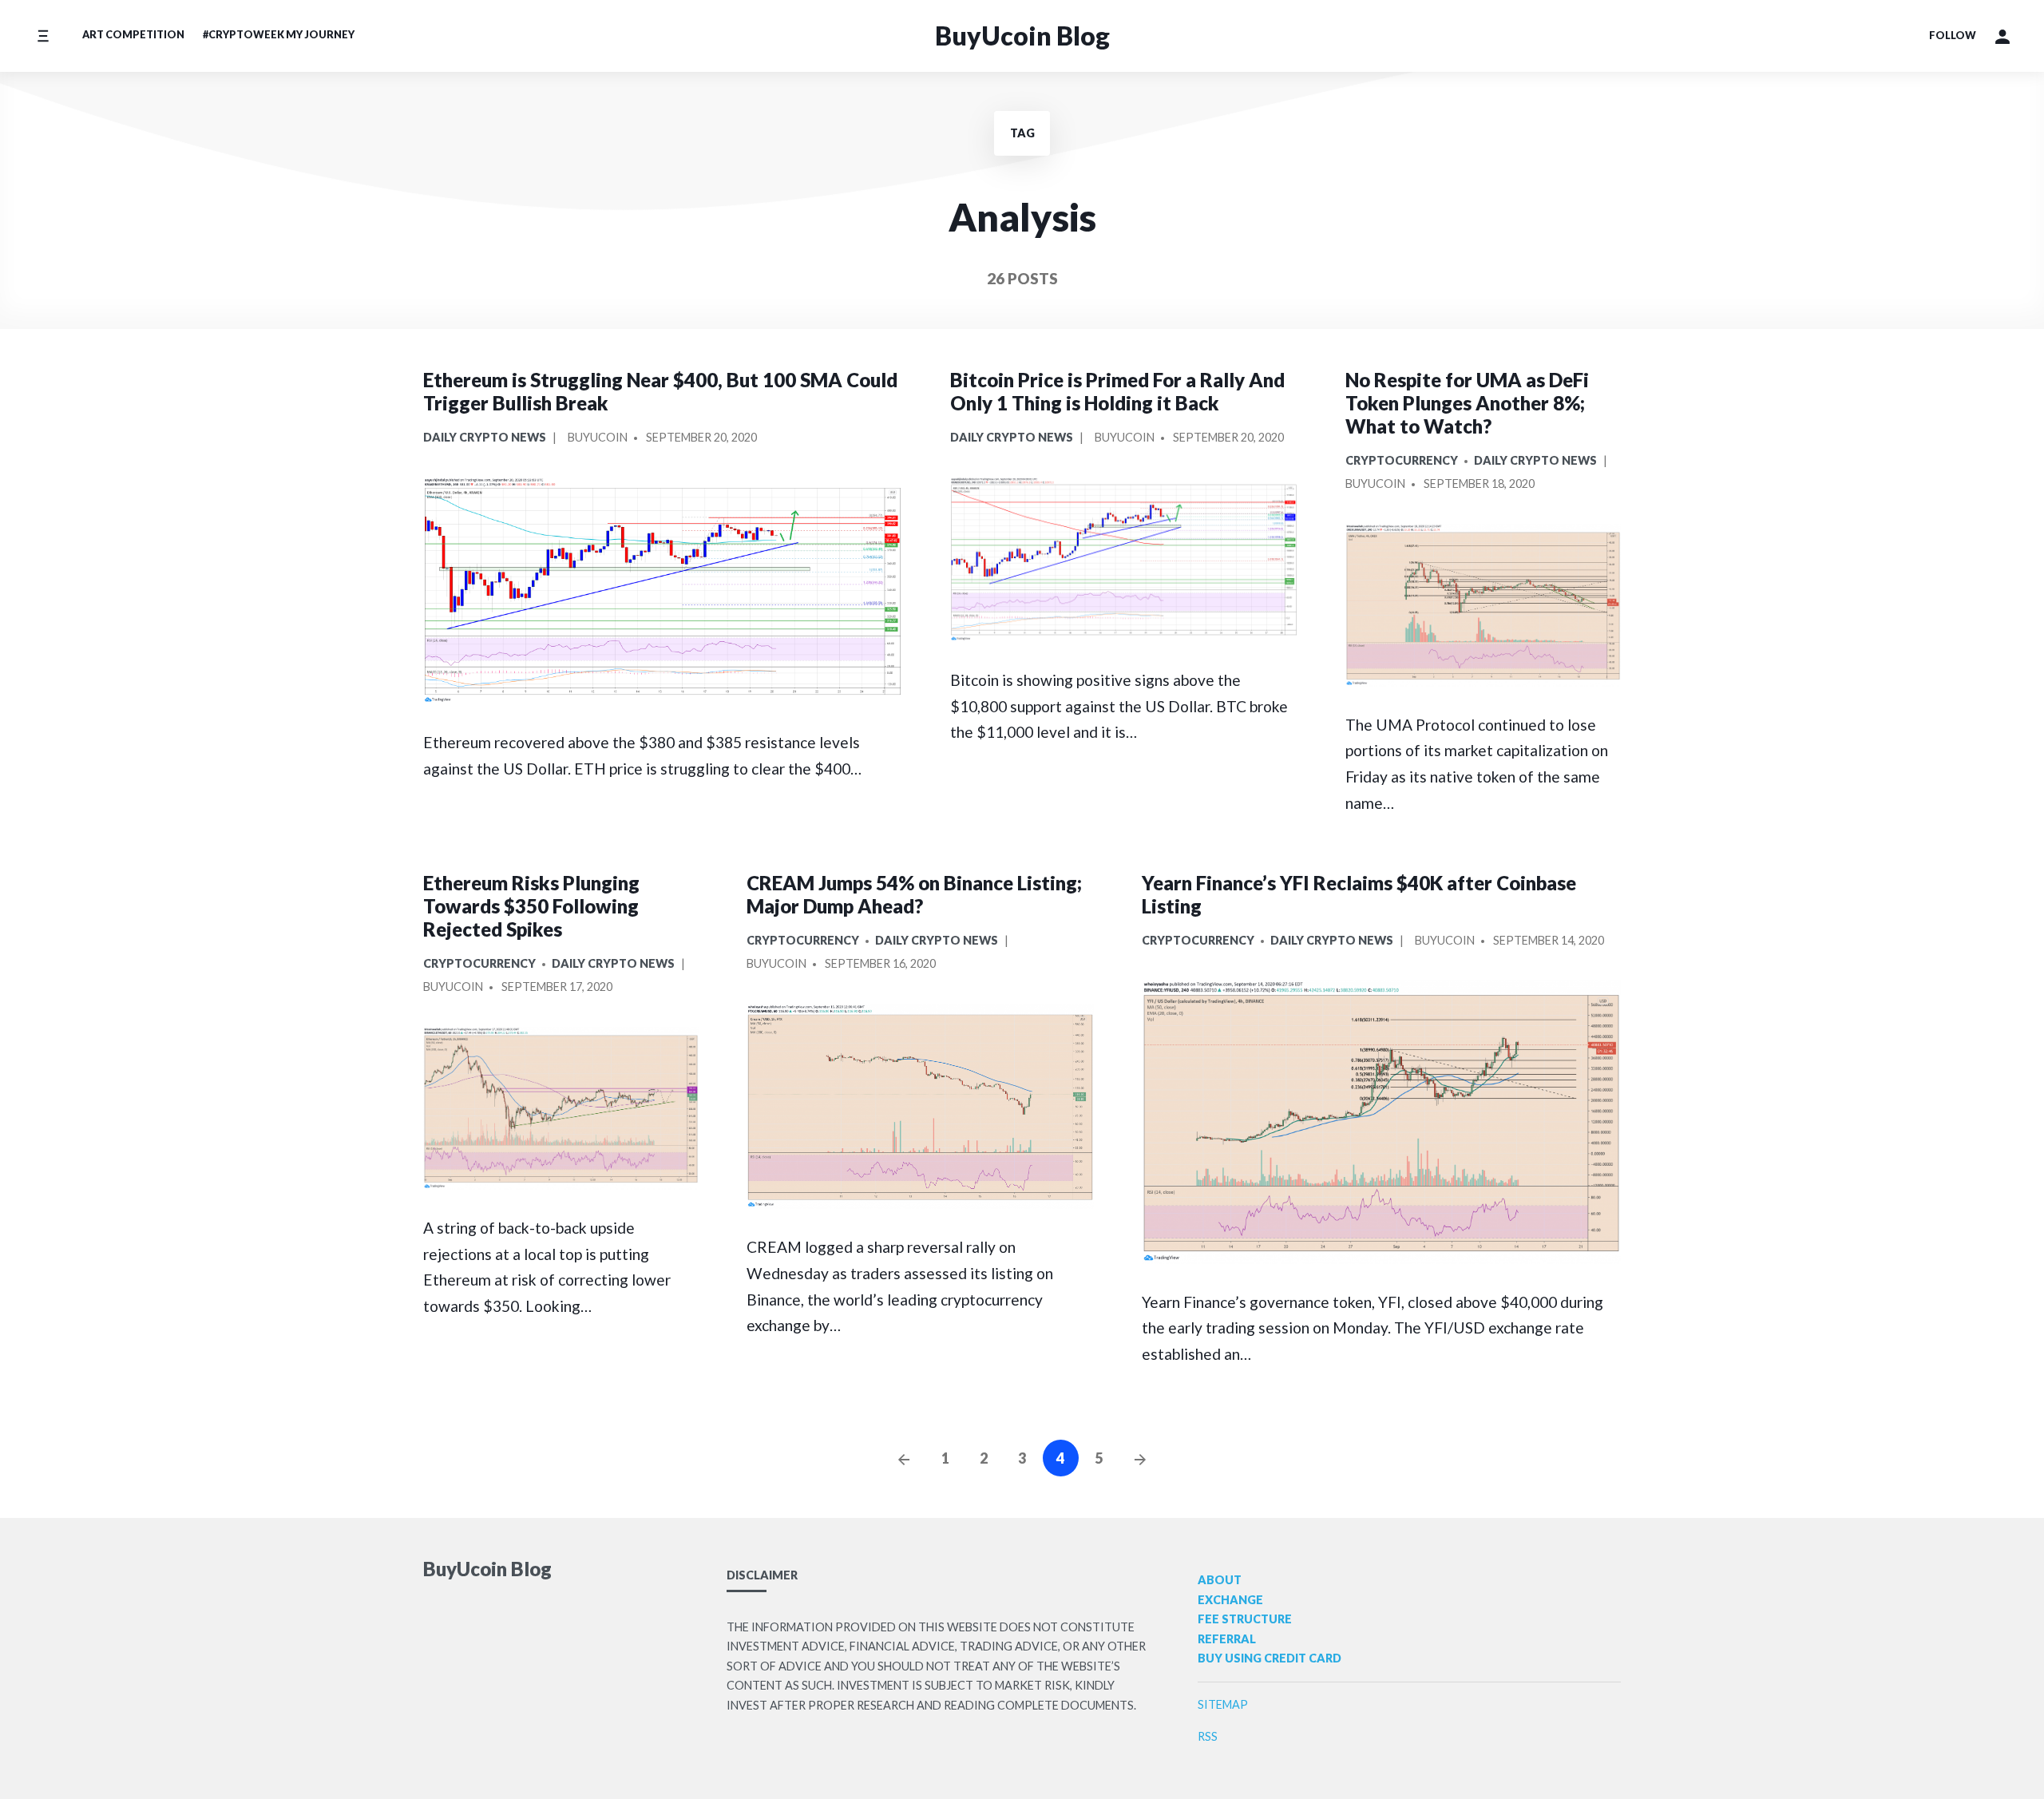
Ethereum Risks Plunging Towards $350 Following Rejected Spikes (531, 906)
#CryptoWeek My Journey (279, 34)
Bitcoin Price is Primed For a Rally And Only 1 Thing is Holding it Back (1117, 391)
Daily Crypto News (485, 437)
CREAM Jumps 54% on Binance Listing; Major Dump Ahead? (914, 894)
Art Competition (133, 34)
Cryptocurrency (1402, 460)
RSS (1208, 1736)
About (1220, 1580)
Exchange (1230, 1600)
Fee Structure (1245, 1619)
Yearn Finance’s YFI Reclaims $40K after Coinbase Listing (1359, 894)
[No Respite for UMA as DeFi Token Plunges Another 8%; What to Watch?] (1483, 605)
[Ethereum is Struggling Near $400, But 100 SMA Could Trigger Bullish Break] (663, 590)
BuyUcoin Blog (1022, 36)
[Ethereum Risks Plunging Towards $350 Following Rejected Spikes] (561, 1108)
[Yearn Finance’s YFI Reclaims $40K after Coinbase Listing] (1381, 1121)
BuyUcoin (598, 437)
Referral (1227, 1639)
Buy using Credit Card (1270, 1658)
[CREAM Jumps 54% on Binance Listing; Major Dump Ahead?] (920, 1106)
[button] (2002, 36)
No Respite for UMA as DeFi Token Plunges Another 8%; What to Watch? (1467, 403)
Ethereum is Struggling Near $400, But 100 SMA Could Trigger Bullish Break (660, 391)
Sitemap (1223, 1704)
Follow (1953, 35)
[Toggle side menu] (43, 36)
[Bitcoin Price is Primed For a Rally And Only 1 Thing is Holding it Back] (1124, 559)
